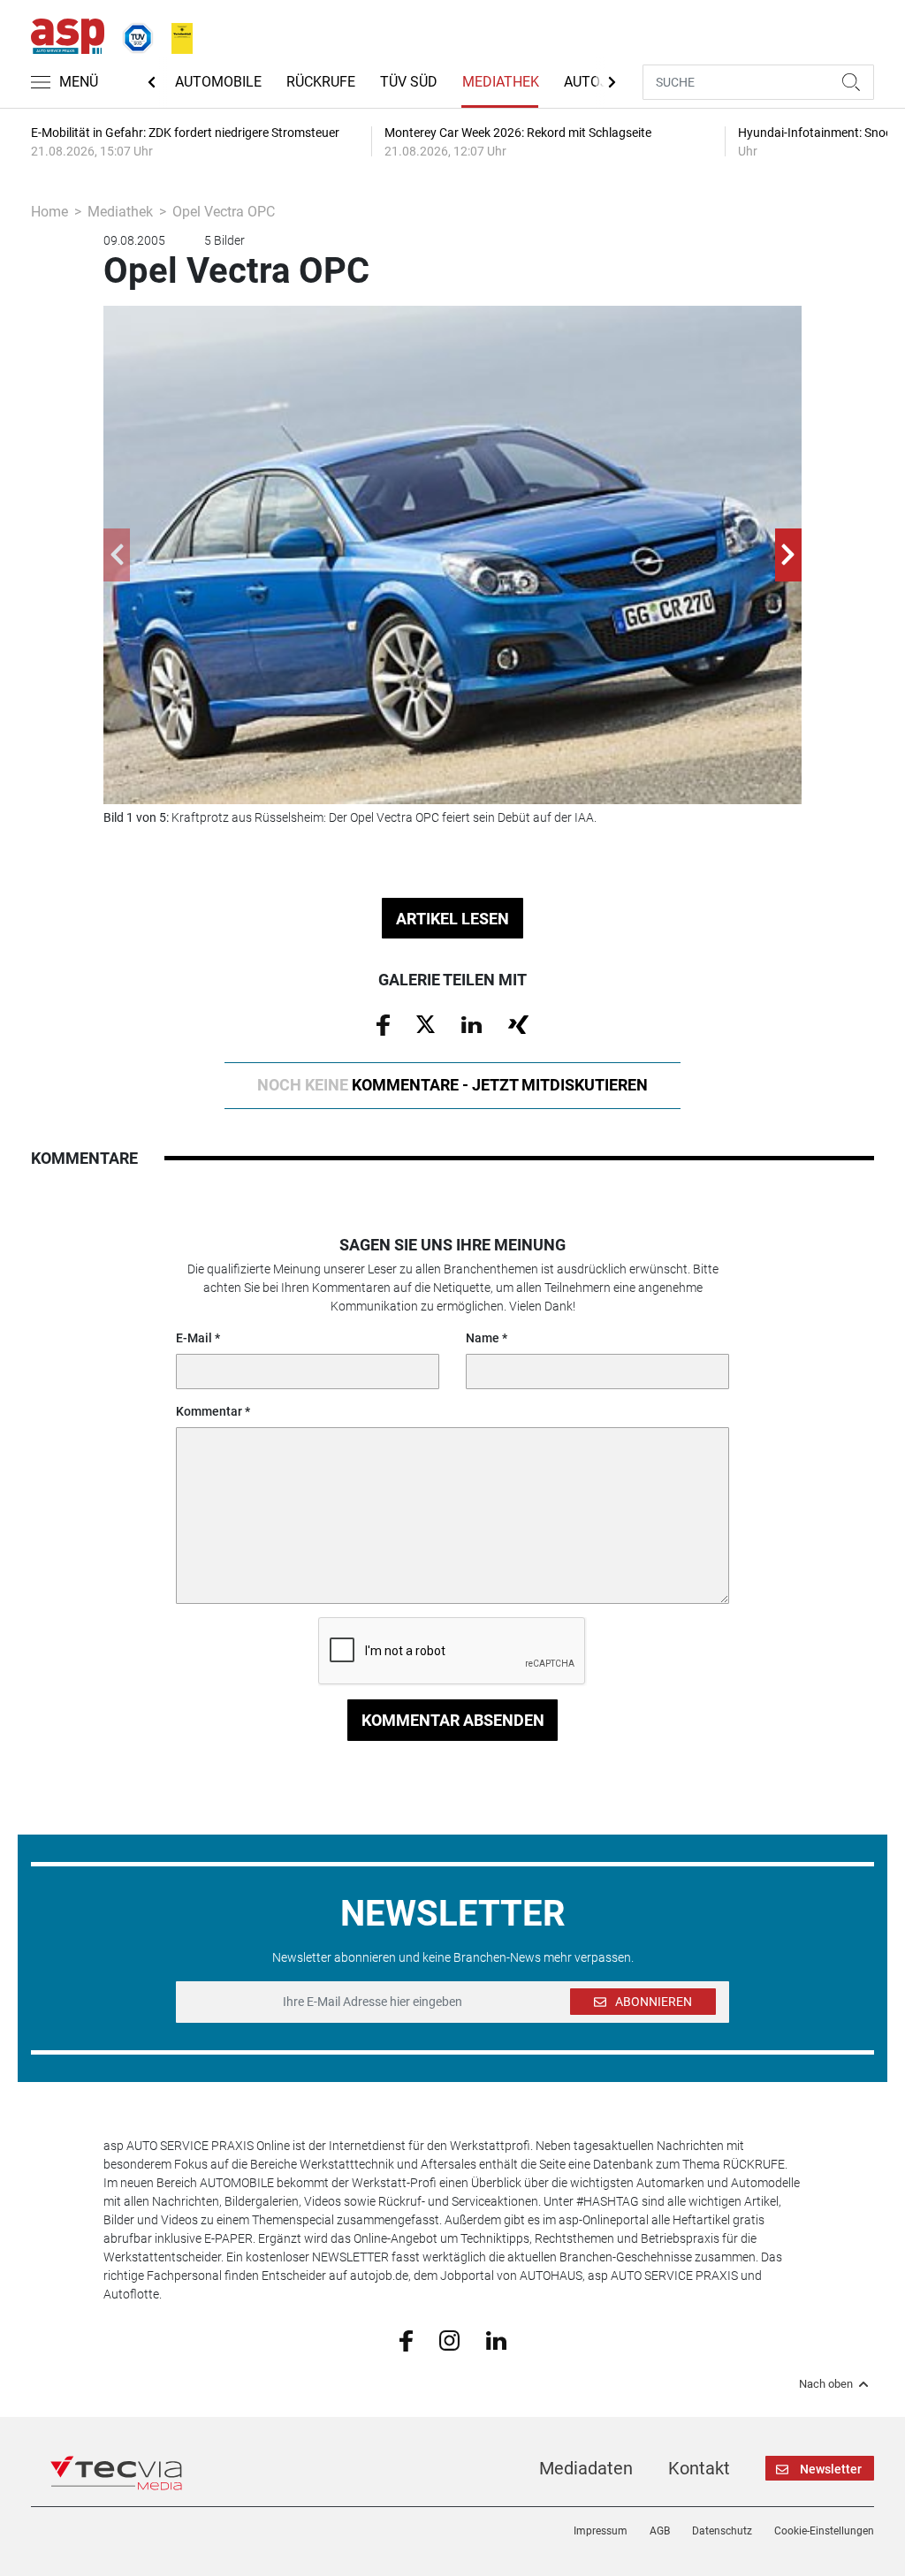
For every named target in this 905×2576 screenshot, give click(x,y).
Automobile (218, 82)
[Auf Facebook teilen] (383, 1024)
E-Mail (194, 1338)
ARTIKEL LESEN (452, 919)
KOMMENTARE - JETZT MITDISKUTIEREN (452, 1085)
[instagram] (449, 2339)
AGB (660, 2531)
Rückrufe (321, 82)
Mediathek (501, 82)
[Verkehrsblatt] (176, 34)
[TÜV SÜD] (133, 34)
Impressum (601, 2531)
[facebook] (406, 2340)
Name (483, 1338)
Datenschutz (722, 2531)
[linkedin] (496, 2339)
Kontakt (699, 2468)
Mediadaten (586, 2468)
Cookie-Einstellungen (824, 2531)
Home (49, 212)
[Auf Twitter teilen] (426, 1023)
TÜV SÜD (409, 82)
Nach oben (826, 2384)
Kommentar (209, 1411)
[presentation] (117, 555)
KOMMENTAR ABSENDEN (453, 1720)
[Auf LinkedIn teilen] (472, 1023)
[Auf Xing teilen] (518, 1023)
